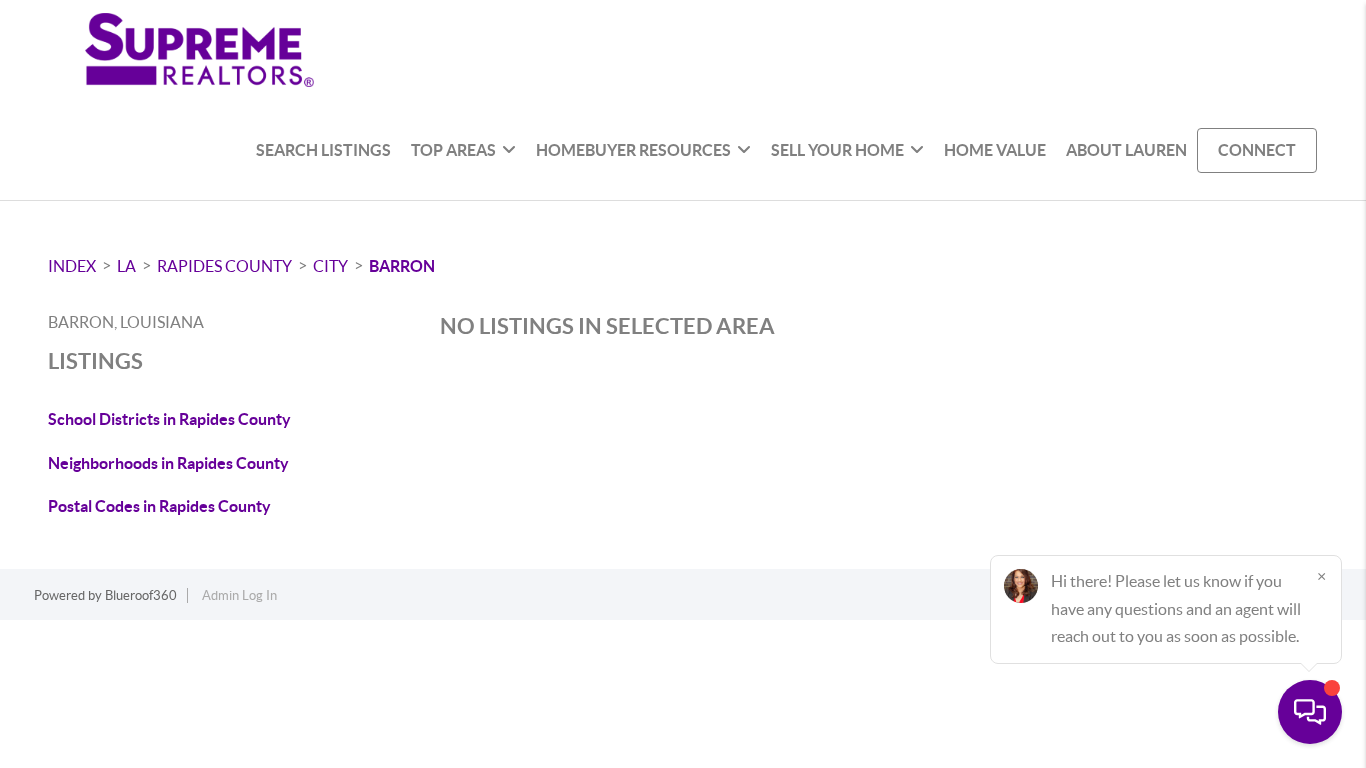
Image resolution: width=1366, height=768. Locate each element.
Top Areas (453, 150)
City (330, 266)
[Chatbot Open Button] (1310, 712)
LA (126, 266)
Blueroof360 (141, 595)
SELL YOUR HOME (837, 150)
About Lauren (1126, 150)
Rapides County (224, 266)
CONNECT (1257, 150)
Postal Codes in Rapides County (159, 506)
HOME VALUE (995, 150)
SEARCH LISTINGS (323, 150)
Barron (402, 266)
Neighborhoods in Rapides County (168, 463)
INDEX (72, 266)
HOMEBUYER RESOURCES (633, 150)
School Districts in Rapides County (169, 419)
